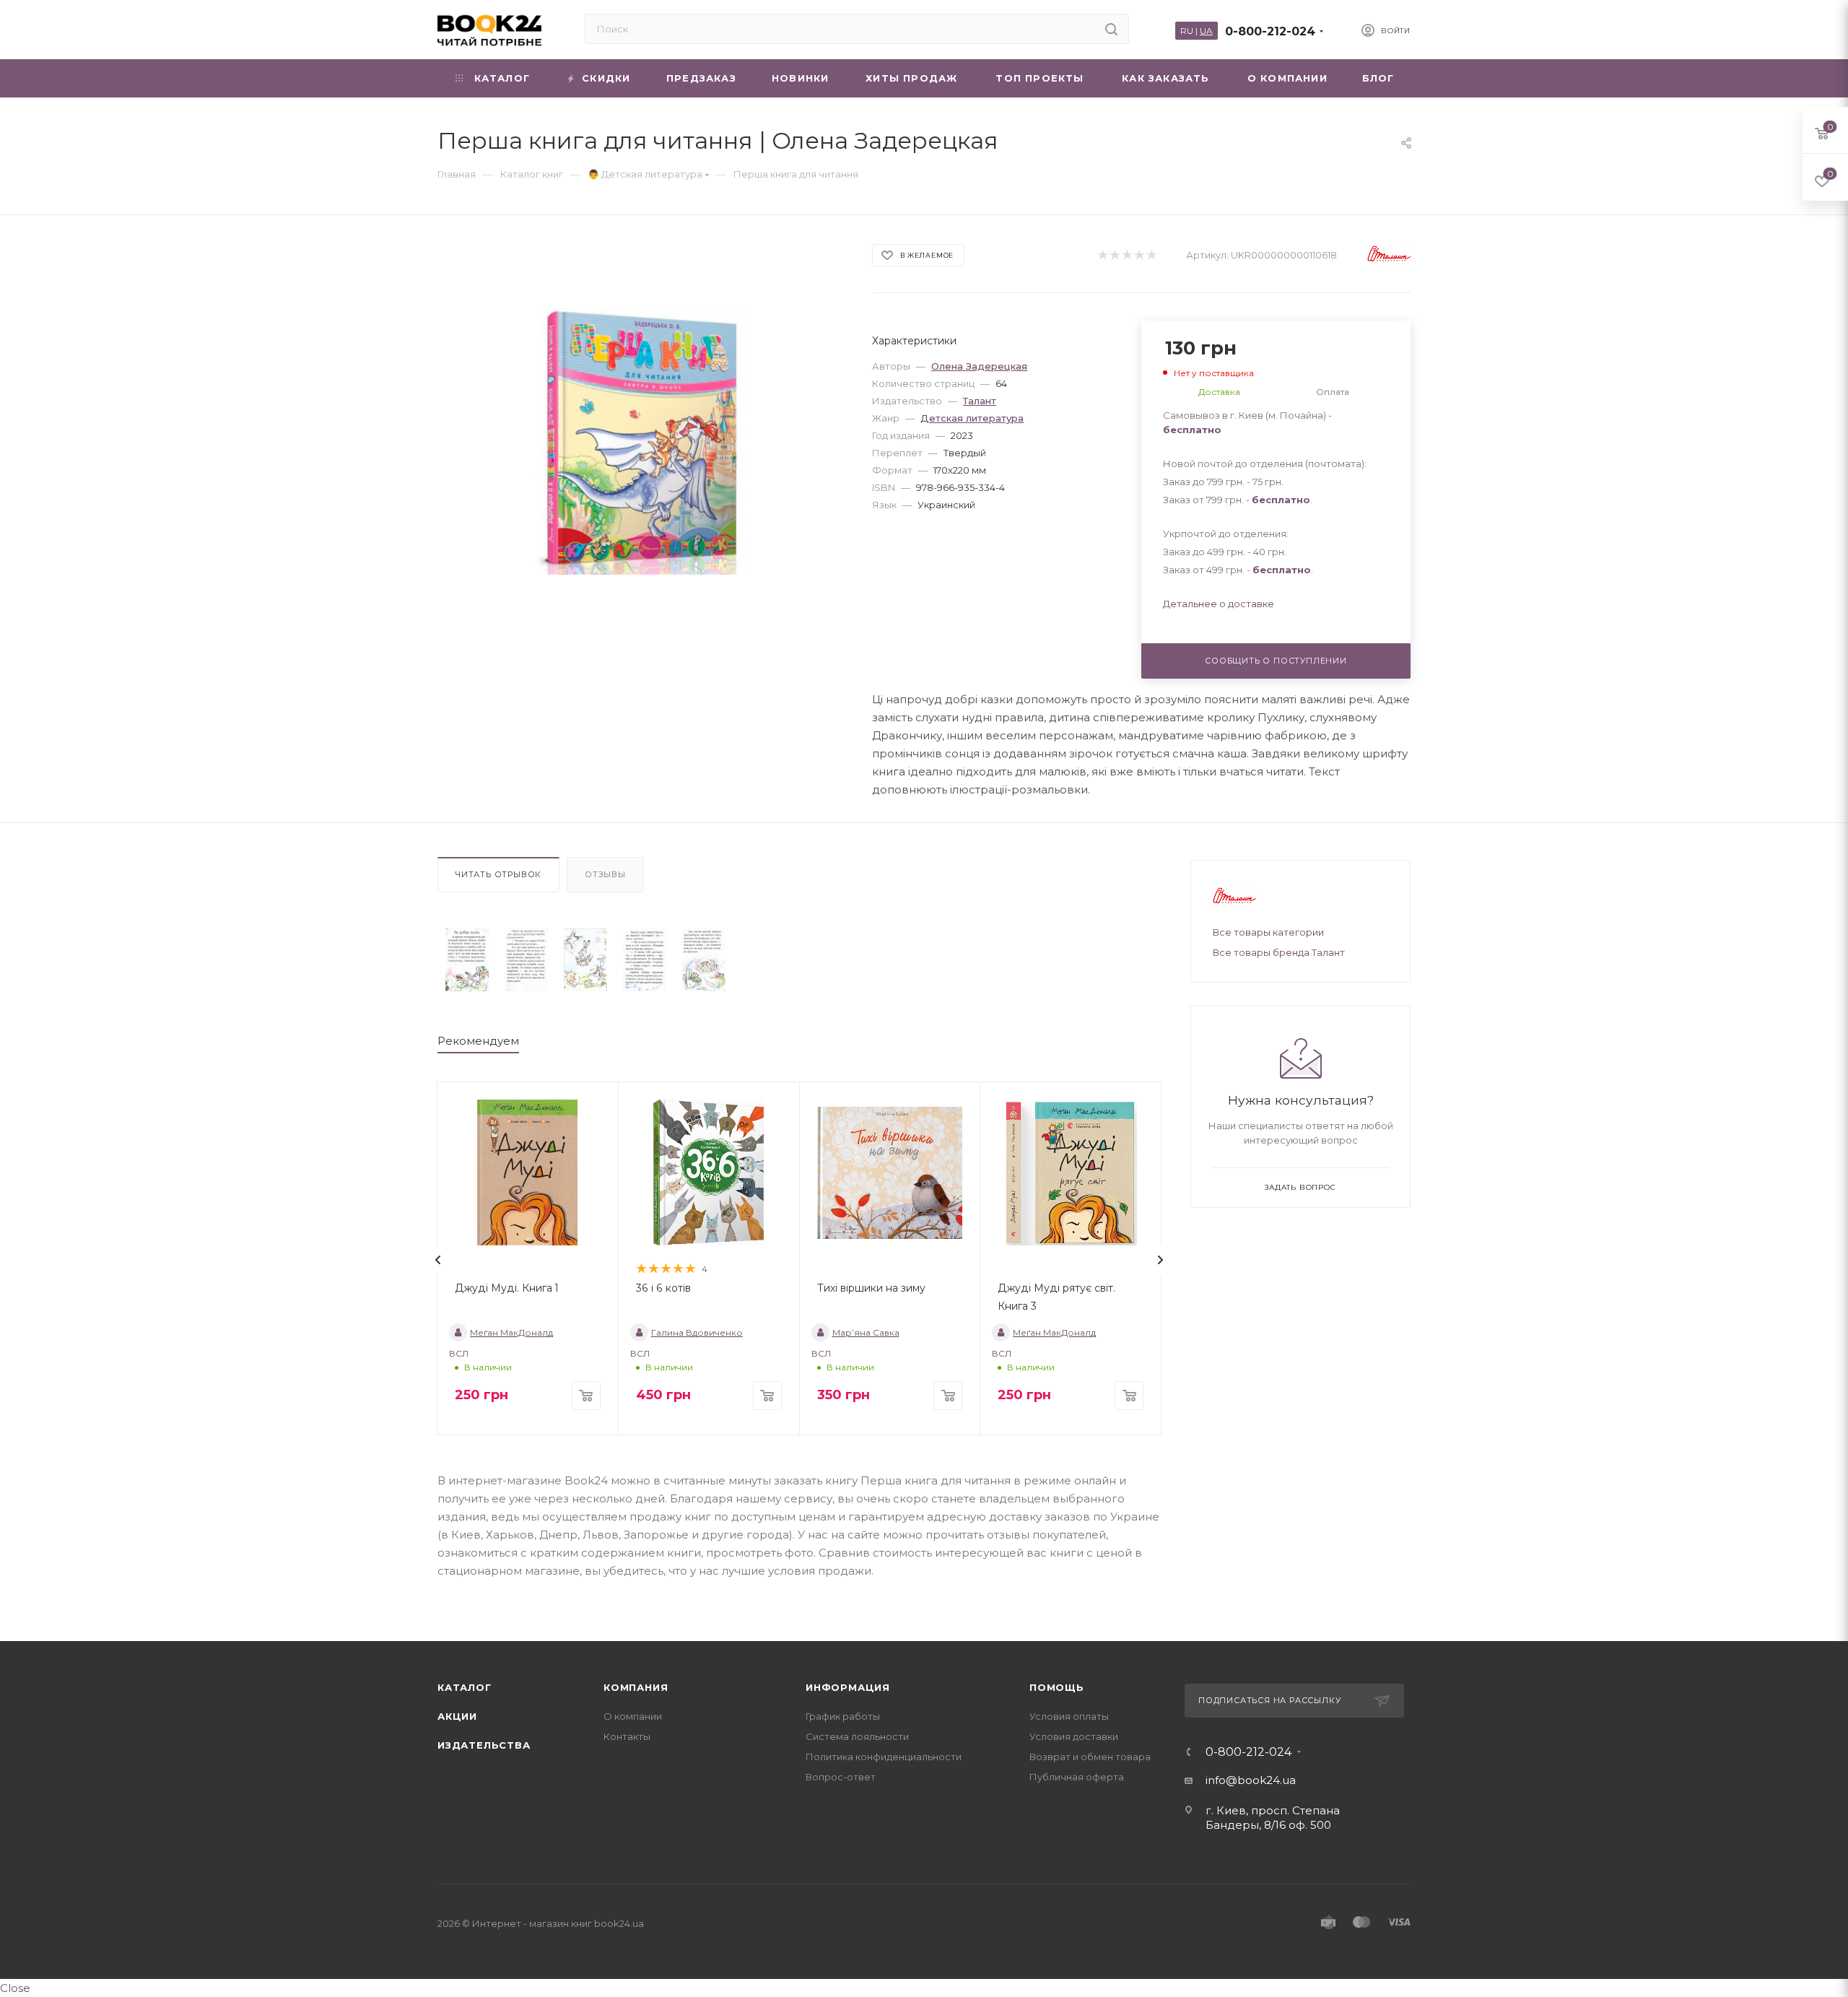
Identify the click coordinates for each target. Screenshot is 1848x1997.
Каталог (465, 1687)
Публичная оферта (1077, 1777)
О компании (633, 1716)
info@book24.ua (1251, 1780)
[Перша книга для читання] (467, 960)
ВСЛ (459, 1353)
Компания (636, 1687)
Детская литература (972, 418)
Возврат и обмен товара (1090, 1757)
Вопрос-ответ (841, 1777)
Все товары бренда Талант (1279, 952)
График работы (843, 1716)
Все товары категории (1268, 932)
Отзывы (605, 874)
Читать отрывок (498, 874)
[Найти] (1111, 29)
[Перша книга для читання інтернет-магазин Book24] (642, 439)
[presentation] (438, 1260)
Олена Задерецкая (979, 366)
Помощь (1057, 1687)
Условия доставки (1074, 1736)
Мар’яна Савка (866, 1332)
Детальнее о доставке (1219, 604)
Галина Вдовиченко (697, 1332)
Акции (457, 1716)
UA (1206, 31)
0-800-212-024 (1270, 31)
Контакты (627, 1736)
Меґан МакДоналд (511, 1332)
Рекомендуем (478, 1041)
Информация (848, 1687)
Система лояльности (857, 1736)
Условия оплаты (1069, 1716)
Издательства (484, 1745)
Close (15, 1988)
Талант (980, 401)
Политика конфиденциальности (884, 1757)
